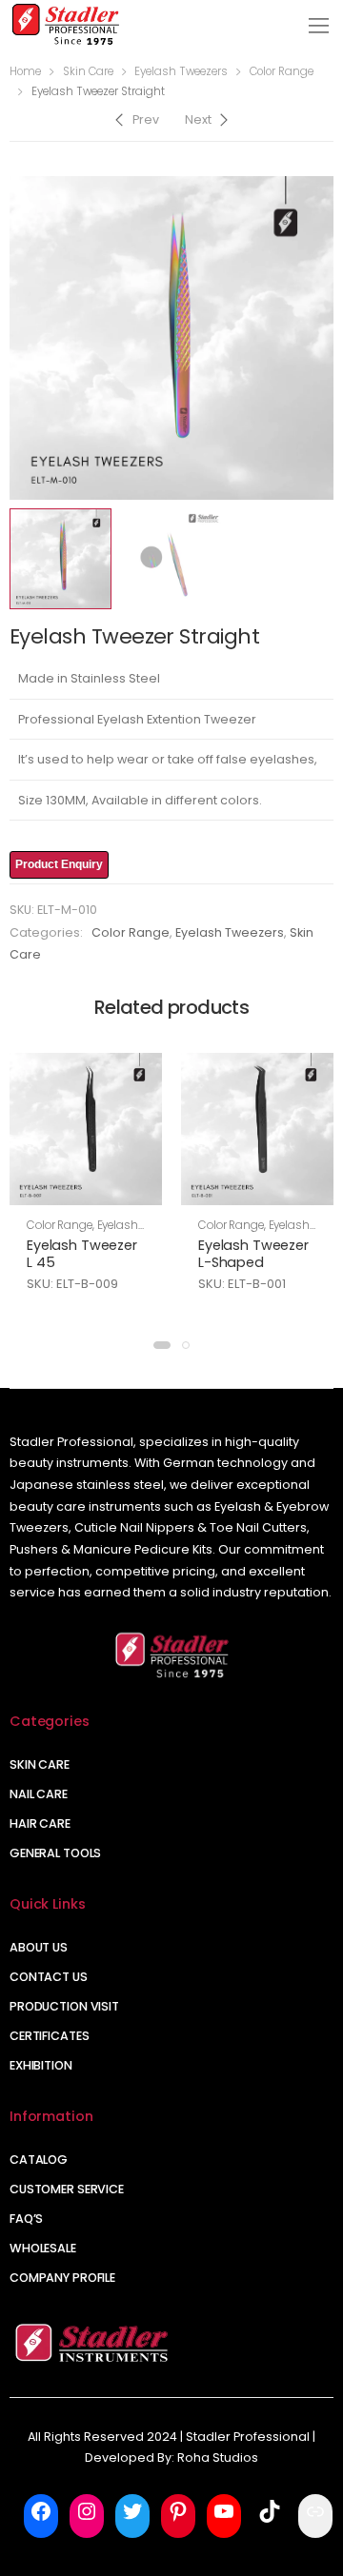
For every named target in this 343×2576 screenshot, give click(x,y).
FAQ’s (26, 2219)
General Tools (55, 1853)
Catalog (39, 2160)
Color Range (282, 71)
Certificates (50, 2036)
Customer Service (67, 2189)
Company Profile (62, 2278)
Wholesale (43, 2248)
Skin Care (88, 71)
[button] (162, 1345)
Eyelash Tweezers (181, 71)
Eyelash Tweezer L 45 (82, 1254)
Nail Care (39, 1794)
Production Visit (64, 2006)
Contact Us (49, 1977)
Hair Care (40, 1823)
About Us (39, 1947)
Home (25, 71)
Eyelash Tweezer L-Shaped (253, 1254)
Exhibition (41, 2065)
